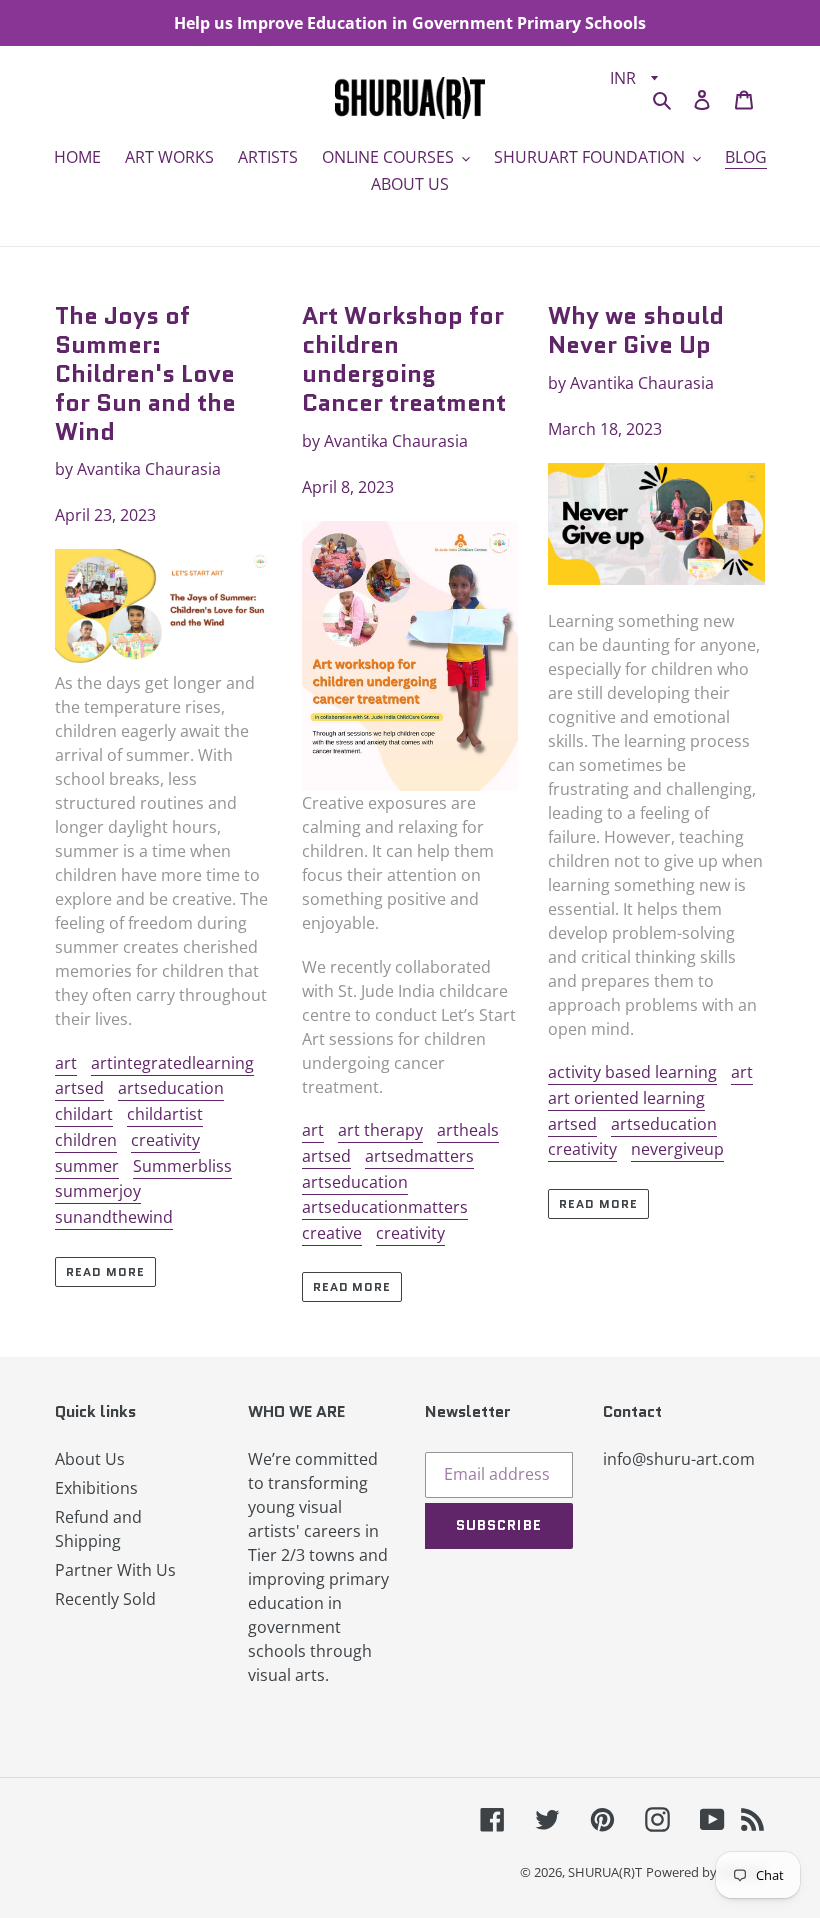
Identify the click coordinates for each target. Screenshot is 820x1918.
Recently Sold (105, 1599)
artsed (79, 1088)
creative (332, 1233)
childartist (165, 1114)
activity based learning (632, 1072)
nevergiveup (677, 1149)
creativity (165, 1140)
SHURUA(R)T (605, 1872)
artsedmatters (419, 1156)
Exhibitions (96, 1488)
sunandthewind (114, 1217)
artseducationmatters (385, 1207)
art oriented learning (626, 1098)
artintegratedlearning (172, 1063)
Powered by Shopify (705, 1872)
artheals (468, 1130)
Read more (105, 1271)
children (86, 1140)
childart (84, 1114)
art (66, 1063)
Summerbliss (182, 1166)
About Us (90, 1459)
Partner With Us (115, 1570)
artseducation (171, 1088)
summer (87, 1166)
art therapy (380, 1130)
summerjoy (98, 1191)
